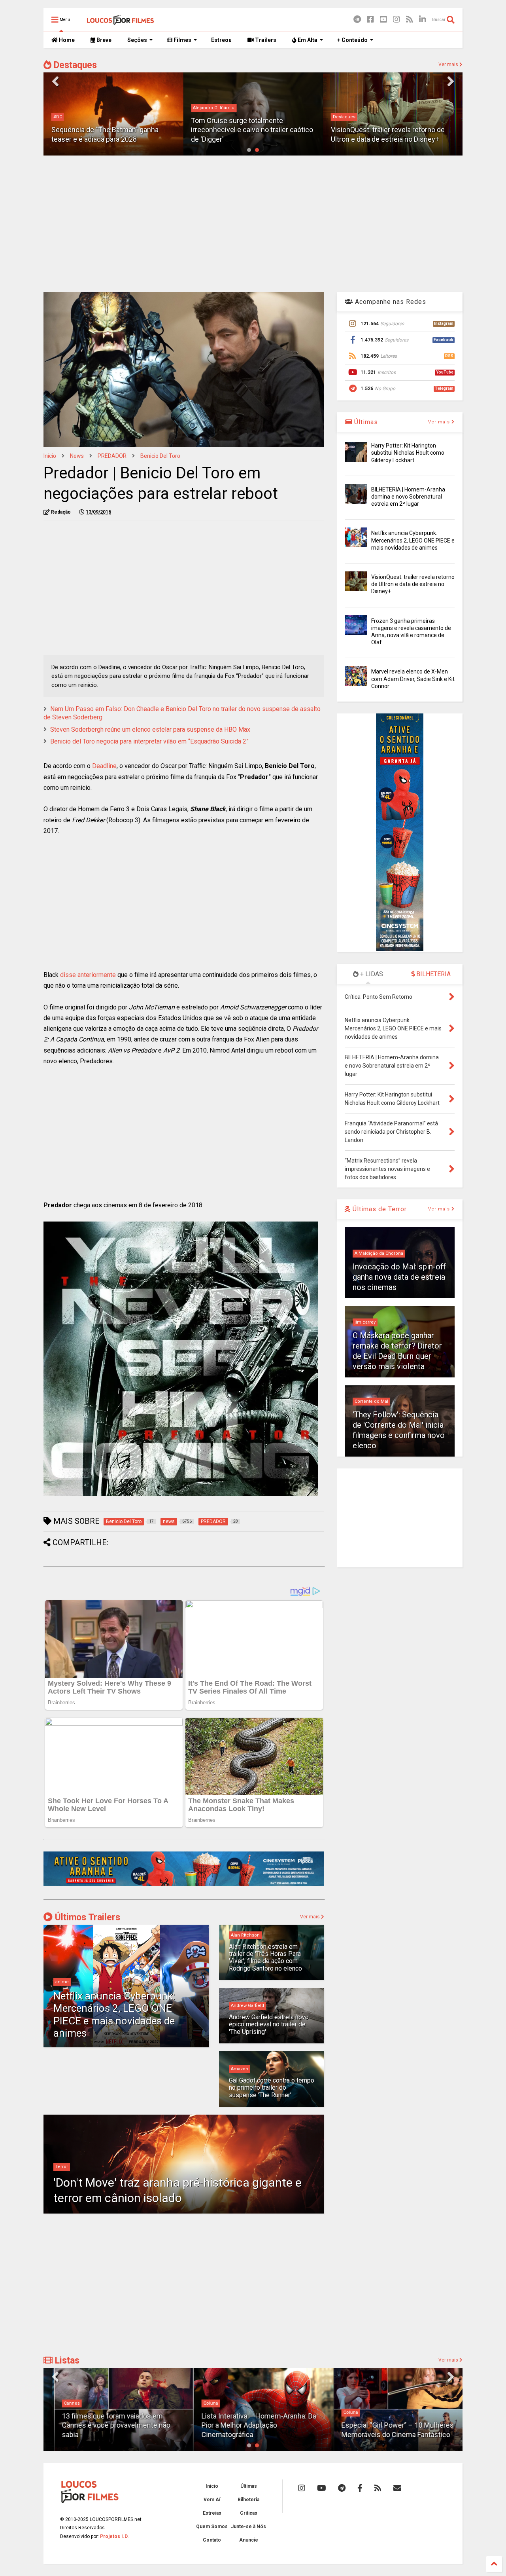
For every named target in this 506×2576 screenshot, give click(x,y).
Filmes (182, 40)
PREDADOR (112, 456)
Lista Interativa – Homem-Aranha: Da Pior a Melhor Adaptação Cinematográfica (248, 2425)
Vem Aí (212, 2500)
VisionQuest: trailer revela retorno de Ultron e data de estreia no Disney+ (413, 584)
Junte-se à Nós (248, 2527)
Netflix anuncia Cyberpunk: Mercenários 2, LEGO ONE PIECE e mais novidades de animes (114, 2015)
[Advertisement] (253, 223)
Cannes (61, 2403)
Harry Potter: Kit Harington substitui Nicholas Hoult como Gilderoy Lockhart (408, 453)
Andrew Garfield (247, 2006)
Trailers (265, 40)
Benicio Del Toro (160, 456)
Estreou (221, 40)
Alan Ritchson (245, 1935)
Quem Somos (212, 2527)
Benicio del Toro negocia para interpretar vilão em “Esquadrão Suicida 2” (149, 741)
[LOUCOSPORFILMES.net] (120, 22)
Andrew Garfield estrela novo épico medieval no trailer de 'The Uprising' (269, 2024)
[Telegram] (357, 20)
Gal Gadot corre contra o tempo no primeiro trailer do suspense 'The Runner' (272, 2088)
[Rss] (410, 20)
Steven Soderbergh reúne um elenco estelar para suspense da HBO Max (150, 729)
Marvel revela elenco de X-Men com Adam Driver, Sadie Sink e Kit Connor (413, 679)
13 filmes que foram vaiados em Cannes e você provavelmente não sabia (106, 2425)
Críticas (249, 2513)
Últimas (365, 422)
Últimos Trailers (86, 1917)
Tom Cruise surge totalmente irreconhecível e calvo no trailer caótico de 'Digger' (112, 130)
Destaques (74, 65)
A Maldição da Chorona (379, 1253)
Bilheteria (248, 2500)
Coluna (200, 2403)
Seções (137, 40)
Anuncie (249, 2540)
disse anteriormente (88, 975)
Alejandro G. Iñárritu (74, 108)
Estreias (212, 2513)
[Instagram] (396, 20)
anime (62, 1982)
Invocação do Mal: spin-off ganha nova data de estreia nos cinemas (399, 1277)
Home (66, 40)
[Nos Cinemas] (184, 1885)
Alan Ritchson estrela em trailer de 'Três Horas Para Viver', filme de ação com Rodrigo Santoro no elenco (265, 1958)
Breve (103, 40)
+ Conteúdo (352, 40)
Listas (66, 2361)
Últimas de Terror (379, 1209)
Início (50, 456)
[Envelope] (397, 2488)
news (77, 456)
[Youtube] (383, 20)
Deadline (104, 766)
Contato (212, 2540)
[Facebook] (370, 20)
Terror (62, 2167)
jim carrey (365, 1322)
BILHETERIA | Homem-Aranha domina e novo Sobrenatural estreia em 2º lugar (408, 497)
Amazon (240, 2069)
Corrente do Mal (371, 1401)
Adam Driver (346, 117)
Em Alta (307, 40)
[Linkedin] (423, 20)
